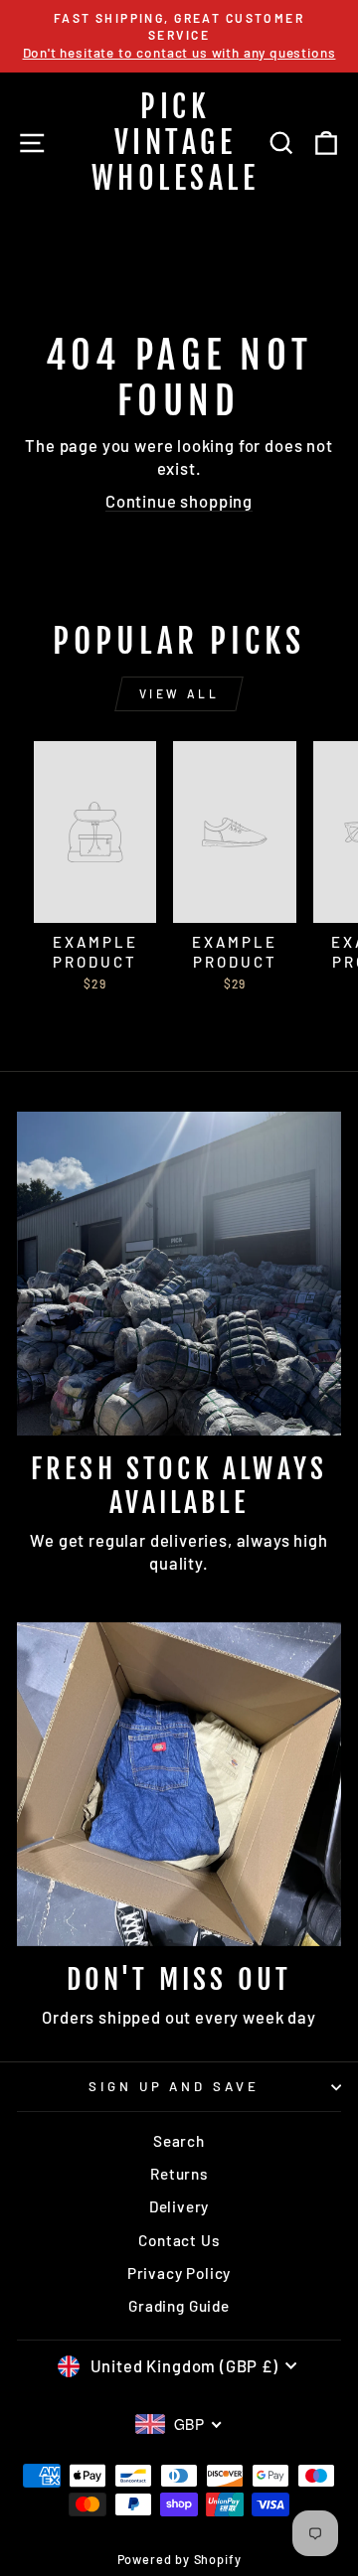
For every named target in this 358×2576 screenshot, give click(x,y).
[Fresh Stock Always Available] (179, 1274)
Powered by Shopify (179, 2559)
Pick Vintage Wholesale (176, 143)
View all (179, 693)
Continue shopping (179, 501)
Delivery (179, 2206)
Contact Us (179, 2240)
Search (179, 2141)
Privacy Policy (179, 2273)
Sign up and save (175, 2086)
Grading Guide (179, 2306)
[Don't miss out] (179, 1784)
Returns (179, 2174)
